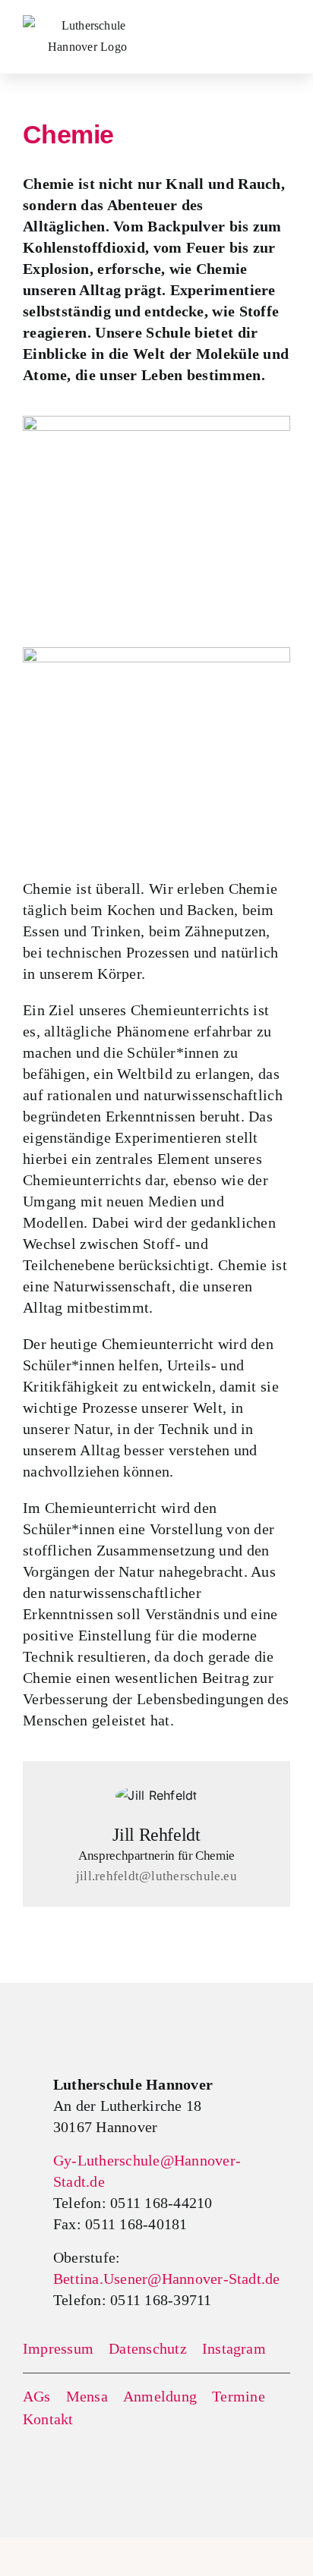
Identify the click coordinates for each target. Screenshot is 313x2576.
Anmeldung (160, 2396)
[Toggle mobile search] (245, 26)
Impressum (58, 2348)
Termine (239, 2396)
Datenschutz (148, 2348)
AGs (37, 2396)
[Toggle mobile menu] (283, 27)
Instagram (234, 2348)
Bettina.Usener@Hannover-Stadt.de (167, 2279)
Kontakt (48, 2419)
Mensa (87, 2396)
